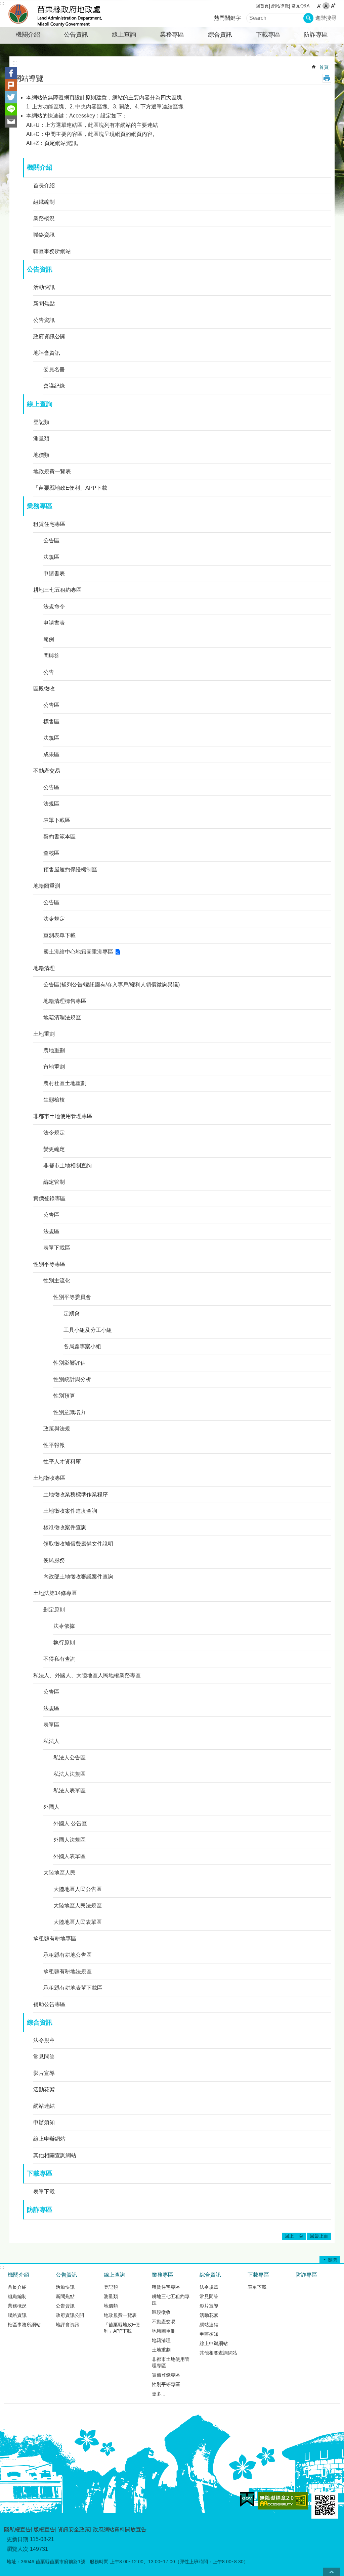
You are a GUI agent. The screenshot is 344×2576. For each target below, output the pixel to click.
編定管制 (54, 1182)
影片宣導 (44, 2073)
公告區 (51, 541)
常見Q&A (301, 6)
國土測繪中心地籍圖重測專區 (78, 952)
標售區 (51, 721)
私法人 (51, 1741)
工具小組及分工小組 (88, 1330)
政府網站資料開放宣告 (120, 2530)
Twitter (11, 97)
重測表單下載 (59, 935)
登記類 (41, 422)
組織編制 (44, 202)
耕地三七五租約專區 (57, 590)
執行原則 (64, 1642)
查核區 (51, 853)
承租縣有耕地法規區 (68, 1971)
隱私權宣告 (17, 2530)
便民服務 (54, 1560)
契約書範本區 (59, 837)
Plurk (11, 85)
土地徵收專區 (49, 1478)
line (11, 109)
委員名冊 (54, 369)
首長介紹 (44, 185)
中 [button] (326, 6)
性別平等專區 (49, 1264)
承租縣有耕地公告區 (68, 1955)
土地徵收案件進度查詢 (70, 1511)
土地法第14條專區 (55, 1593)
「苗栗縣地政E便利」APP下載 (70, 488)
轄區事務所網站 (52, 251)
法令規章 (44, 2040)
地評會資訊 (47, 353)
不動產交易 (47, 771)
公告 (49, 672)
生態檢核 (54, 1100)
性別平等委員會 (72, 1297)
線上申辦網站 (49, 2139)
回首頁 (262, 6)
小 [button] (319, 6)
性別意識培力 (70, 1412)
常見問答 (44, 2057)
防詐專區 (316, 35)
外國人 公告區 (70, 1823)
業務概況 (44, 218)
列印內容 (327, 78)
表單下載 (44, 2192)
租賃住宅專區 (49, 524)
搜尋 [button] (308, 18)
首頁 (324, 67)
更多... (159, 2394)
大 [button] (333, 6)
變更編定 (54, 1149)
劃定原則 (54, 1610)
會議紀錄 (54, 386)
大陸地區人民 (59, 1873)
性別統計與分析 (72, 1379)
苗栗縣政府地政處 (63, 14)
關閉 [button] (333, 2260)
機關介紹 (28, 35)
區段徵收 (44, 689)
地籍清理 (44, 968)
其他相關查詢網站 (55, 2155)
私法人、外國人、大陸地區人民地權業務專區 (87, 1675)
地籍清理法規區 (62, 1017)
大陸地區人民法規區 (78, 1906)
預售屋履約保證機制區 (70, 869)
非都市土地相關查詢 (68, 1165)
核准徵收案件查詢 (65, 1527)
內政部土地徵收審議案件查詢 (78, 1577)
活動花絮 (44, 2089)
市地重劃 (54, 1067)
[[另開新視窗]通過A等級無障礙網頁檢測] (283, 2501)
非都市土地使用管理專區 (63, 1116)
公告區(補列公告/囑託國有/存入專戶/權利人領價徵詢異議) (112, 985)
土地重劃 (44, 1034)
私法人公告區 (70, 1758)
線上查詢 (124, 35)
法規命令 (54, 606)
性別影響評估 (70, 1363)
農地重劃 (54, 1050)
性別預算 (64, 1396)
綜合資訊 (220, 35)
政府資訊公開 (49, 336)
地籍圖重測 (47, 886)
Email (11, 121)
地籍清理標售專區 (65, 1001)
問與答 (51, 656)
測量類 (41, 439)
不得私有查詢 (59, 1659)
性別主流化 (57, 1281)
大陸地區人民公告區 (78, 1889)
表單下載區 (57, 820)
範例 (49, 639)
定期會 (72, 1314)
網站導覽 (280, 6)
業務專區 (172, 35)
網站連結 (44, 2106)
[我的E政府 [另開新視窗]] (247, 2499)
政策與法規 (57, 1429)
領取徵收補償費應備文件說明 (78, 1544)
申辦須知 (44, 2122)
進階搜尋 (326, 18)
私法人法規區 (70, 1774)
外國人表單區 (70, 1856)
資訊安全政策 (74, 2530)
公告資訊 (76, 35)
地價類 (41, 455)
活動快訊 (44, 287)
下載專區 (268, 35)
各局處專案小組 (82, 1346)
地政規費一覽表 (52, 471)
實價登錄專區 (49, 1198)
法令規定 (54, 919)
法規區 (51, 557)
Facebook (11, 73)
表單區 (51, 1725)
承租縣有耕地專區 (55, 1938)
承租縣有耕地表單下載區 (73, 1988)
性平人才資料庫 (62, 1462)
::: (2, 3)
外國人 (51, 1807)
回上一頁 (294, 2236)
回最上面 (319, 2236)
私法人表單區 (70, 1790)
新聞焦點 (44, 304)
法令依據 (64, 1626)
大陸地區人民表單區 (78, 1922)
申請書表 (54, 573)
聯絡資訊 (44, 235)
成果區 (51, 754)
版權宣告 (44, 2530)
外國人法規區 (70, 1840)
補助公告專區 (49, 2004)
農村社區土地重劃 (65, 1083)
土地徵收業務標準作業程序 (76, 1494)
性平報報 (54, 1445)
